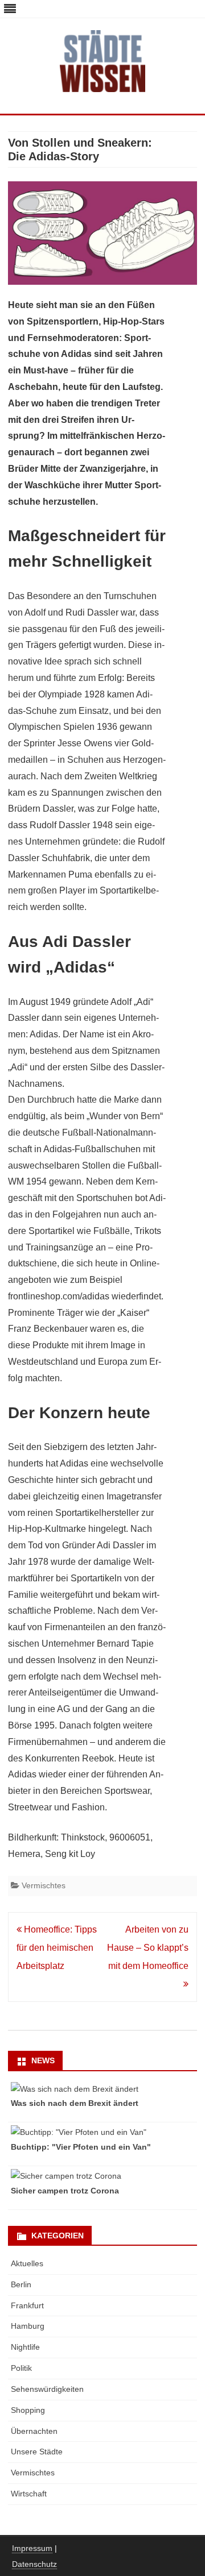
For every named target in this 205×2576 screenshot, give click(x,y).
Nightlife (25, 2347)
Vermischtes (44, 1885)
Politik (21, 2368)
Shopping (28, 2410)
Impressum (32, 2548)
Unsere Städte (37, 2452)
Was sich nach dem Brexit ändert (75, 2103)
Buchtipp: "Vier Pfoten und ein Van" (81, 2147)
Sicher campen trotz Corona (65, 2191)
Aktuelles (27, 2263)
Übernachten (34, 2431)
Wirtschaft (29, 2494)
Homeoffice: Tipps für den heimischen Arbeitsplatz (57, 1948)
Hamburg (28, 2326)
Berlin (21, 2284)
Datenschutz (34, 2564)
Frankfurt (27, 2305)
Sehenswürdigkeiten (47, 2389)
